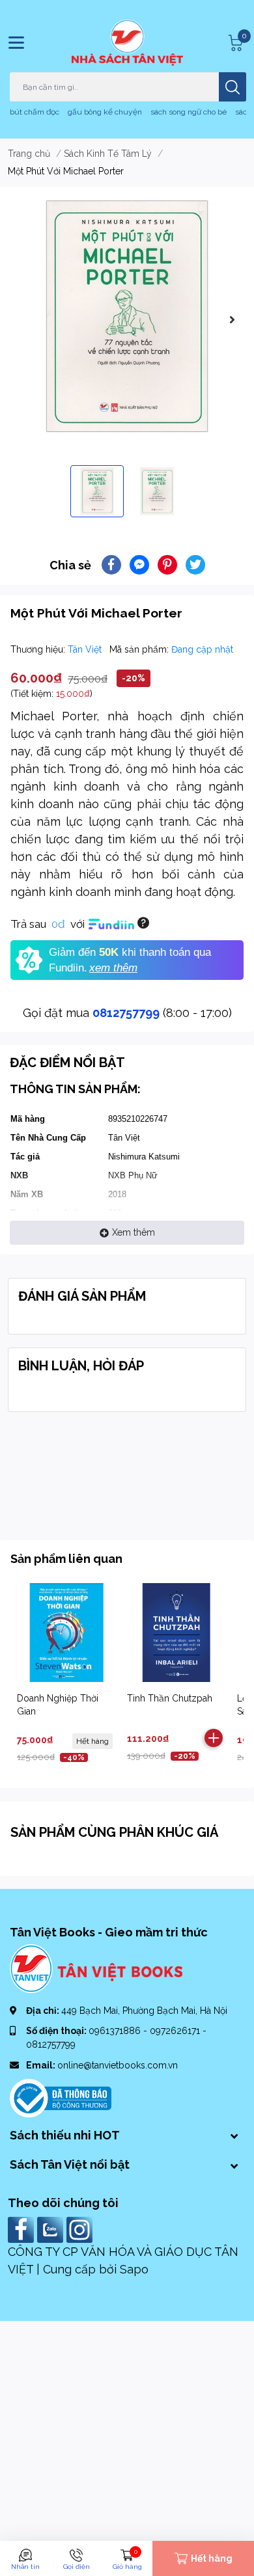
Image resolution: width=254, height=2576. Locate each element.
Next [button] (232, 319)
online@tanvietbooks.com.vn (118, 2065)
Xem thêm (134, 1232)
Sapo (134, 2269)
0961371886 (116, 2031)
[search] (233, 87)
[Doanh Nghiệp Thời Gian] (66, 1633)
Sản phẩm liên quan (66, 1559)
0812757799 (126, 1013)
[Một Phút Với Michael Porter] (127, 316)
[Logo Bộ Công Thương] (61, 2097)
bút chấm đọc (35, 112)
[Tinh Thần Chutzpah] (176, 1633)
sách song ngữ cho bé (189, 112)
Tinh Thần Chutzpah (170, 1698)
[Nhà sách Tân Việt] (127, 43)
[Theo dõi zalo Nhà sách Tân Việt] (52, 2229)
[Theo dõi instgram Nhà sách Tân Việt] (81, 2229)
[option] (127, 316)
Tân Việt (86, 649)
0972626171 (176, 2031)
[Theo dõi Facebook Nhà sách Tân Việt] (22, 2229)
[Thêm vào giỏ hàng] (214, 1738)
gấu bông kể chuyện (105, 112)
